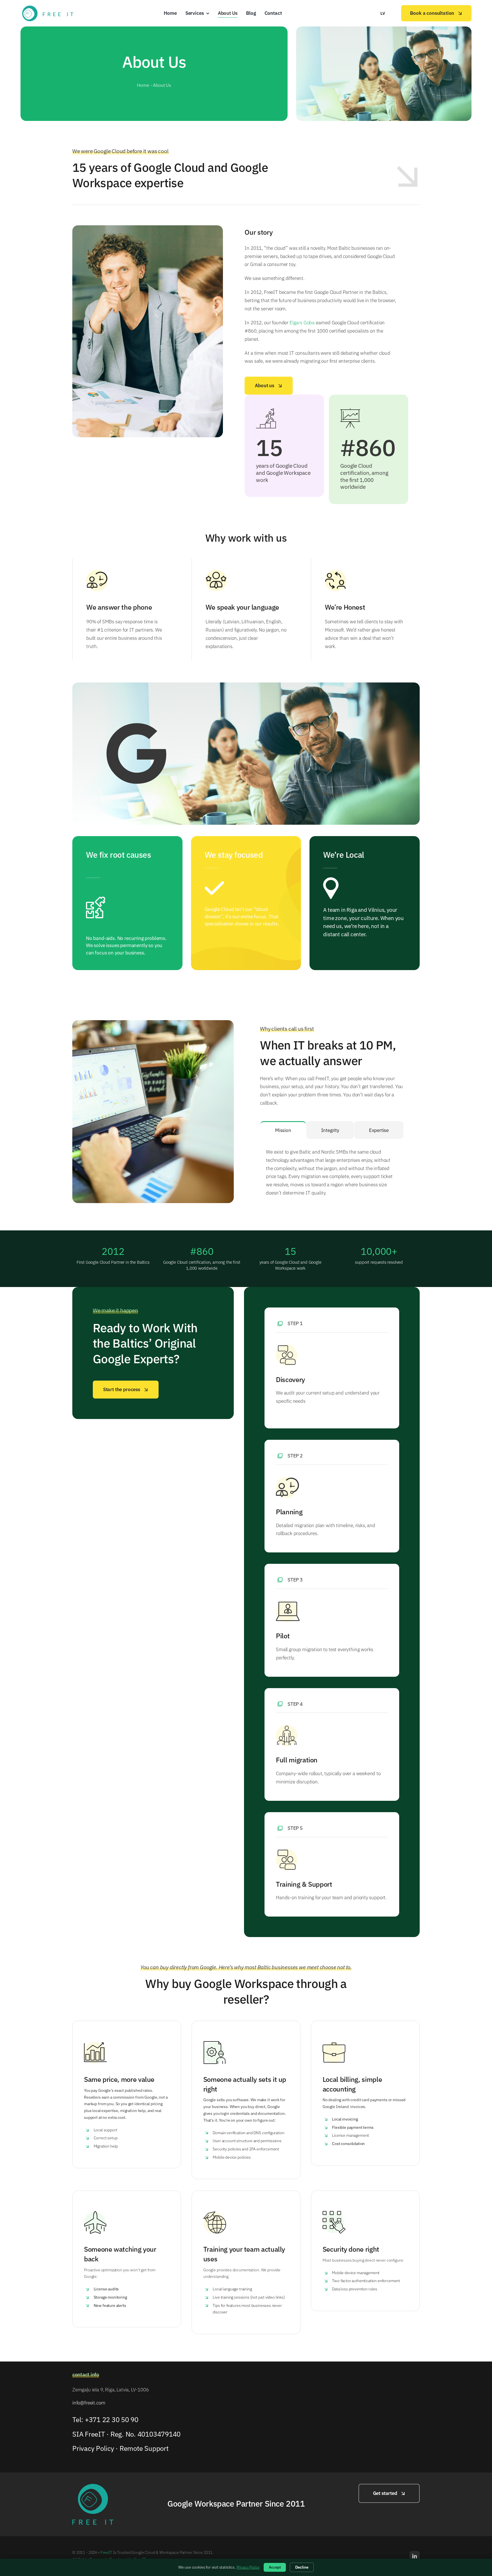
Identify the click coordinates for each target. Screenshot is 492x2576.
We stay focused (234, 855)
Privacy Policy (93, 2448)
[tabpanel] (332, 1171)
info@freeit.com (89, 2403)
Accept (275, 2567)
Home (143, 85)
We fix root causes (118, 855)
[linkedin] (415, 2556)
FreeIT (106, 2552)
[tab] (283, 1130)
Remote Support (144, 2448)
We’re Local (344, 855)
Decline (302, 2567)
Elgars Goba (302, 323)
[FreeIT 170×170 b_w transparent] (93, 2486)
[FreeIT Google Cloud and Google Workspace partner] (48, 7)
